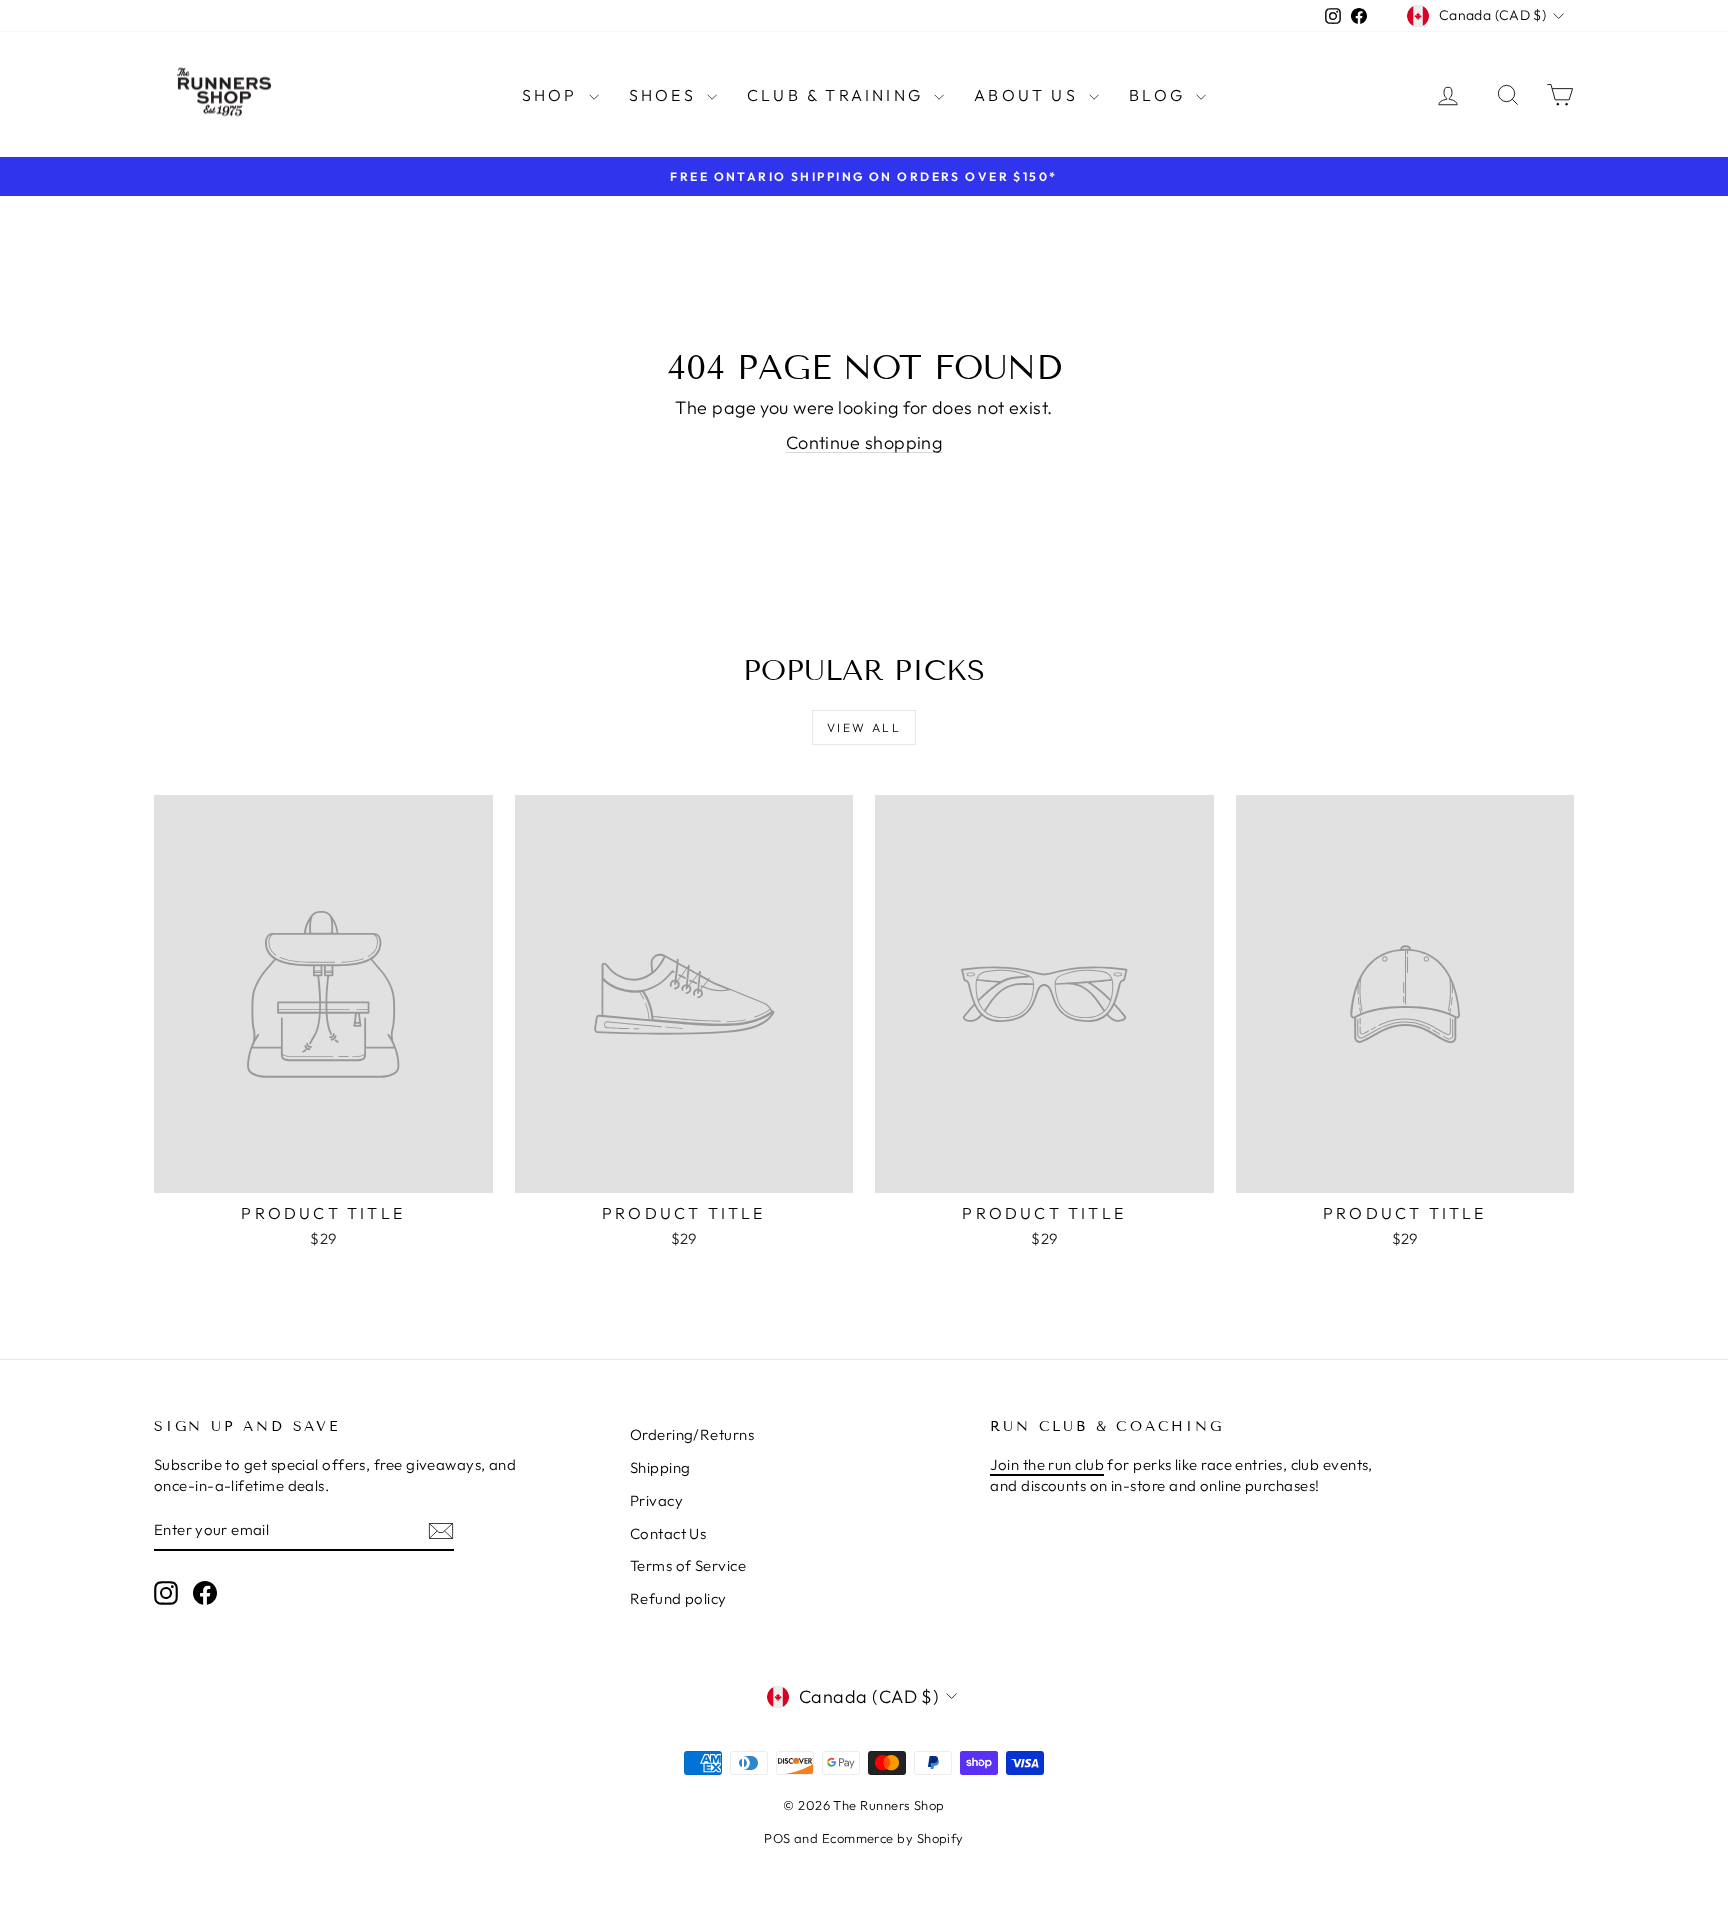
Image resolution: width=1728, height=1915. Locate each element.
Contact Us (668, 1533)
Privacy (656, 1500)
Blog (1160, 95)
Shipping (660, 1467)
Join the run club (1047, 1464)
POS (777, 1838)
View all (864, 727)
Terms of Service (688, 1565)
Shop (553, 95)
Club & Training (838, 95)
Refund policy (678, 1598)
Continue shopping (864, 442)
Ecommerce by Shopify (893, 1838)
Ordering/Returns (692, 1434)
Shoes (665, 95)
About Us (1029, 95)
